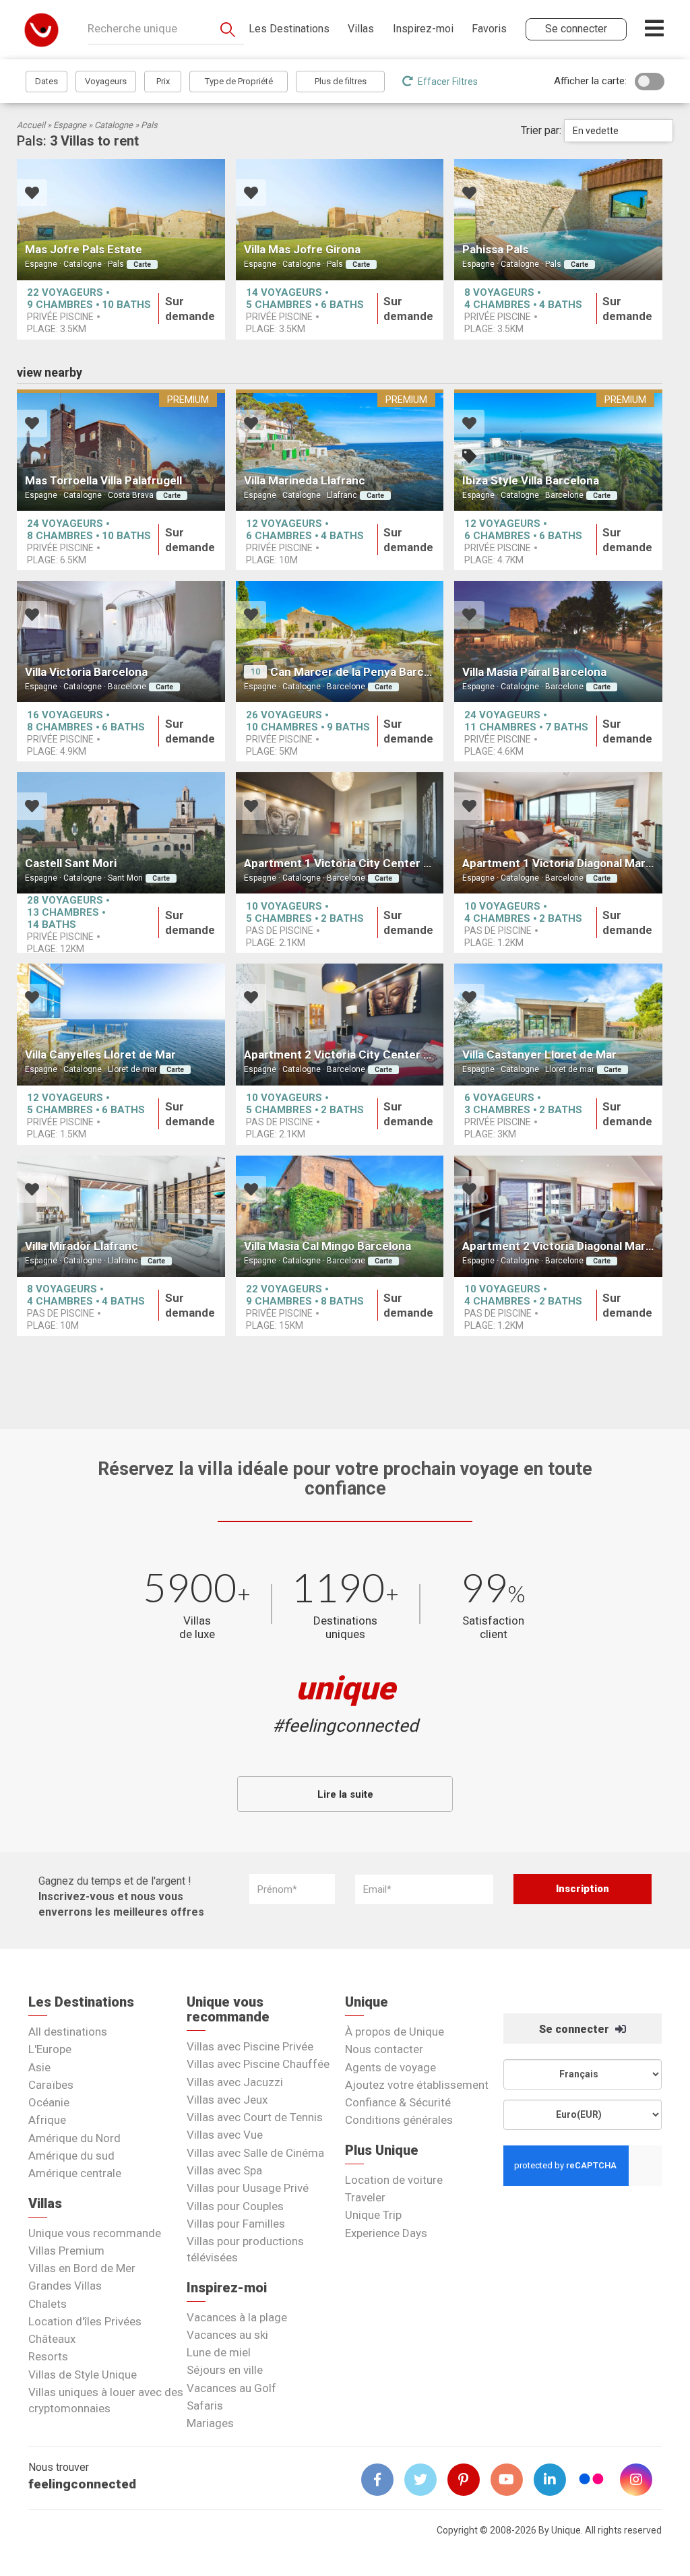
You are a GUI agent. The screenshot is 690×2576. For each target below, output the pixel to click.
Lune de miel (219, 2352)
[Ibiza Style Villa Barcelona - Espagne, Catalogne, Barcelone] (558, 450)
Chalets (48, 2304)
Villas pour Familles (236, 2224)
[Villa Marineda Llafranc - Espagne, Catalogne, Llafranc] (340, 450)
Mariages (210, 2423)
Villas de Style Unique (83, 2375)
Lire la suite (345, 1794)
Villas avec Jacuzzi (235, 2082)
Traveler (365, 2197)
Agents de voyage (390, 2067)
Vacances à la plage (237, 2317)
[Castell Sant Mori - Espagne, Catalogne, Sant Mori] (121, 833)
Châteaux (52, 2339)
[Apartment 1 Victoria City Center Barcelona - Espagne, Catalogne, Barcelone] (340, 833)
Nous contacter (384, 2049)
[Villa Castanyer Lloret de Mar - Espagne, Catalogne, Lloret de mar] (558, 1024)
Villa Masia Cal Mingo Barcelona (327, 1246)
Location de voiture (394, 2180)
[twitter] (426, 2480)
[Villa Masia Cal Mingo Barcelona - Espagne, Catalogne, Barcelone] (340, 1216)
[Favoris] (32, 194)
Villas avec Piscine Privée (250, 2046)
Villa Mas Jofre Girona (302, 249)
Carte (142, 264)
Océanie (49, 2102)
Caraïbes (51, 2085)
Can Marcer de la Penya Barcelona (362, 672)
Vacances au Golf (231, 2388)
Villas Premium (66, 2251)
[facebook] (383, 2480)
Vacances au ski (227, 2335)
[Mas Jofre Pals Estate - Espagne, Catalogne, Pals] (121, 220)
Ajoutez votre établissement (417, 2085)
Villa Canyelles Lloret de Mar (100, 1055)
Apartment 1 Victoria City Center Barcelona (360, 863)
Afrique (47, 2120)
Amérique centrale (75, 2173)
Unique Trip (373, 2215)
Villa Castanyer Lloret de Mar (539, 1055)
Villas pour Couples (235, 2206)
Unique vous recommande (95, 2233)
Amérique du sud (71, 2156)
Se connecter (575, 2029)
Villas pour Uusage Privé (248, 2188)
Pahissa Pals (495, 249)
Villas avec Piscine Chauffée (258, 2064)
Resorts (48, 2356)
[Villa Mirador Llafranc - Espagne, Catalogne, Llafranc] (121, 1216)
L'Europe (50, 2049)
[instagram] (641, 2480)
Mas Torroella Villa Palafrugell (103, 480)
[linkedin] (555, 2480)
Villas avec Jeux (227, 2100)
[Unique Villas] (41, 29)
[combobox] (619, 131)
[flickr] (592, 2481)
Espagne (70, 125)
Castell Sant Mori (71, 863)
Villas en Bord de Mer (82, 2268)
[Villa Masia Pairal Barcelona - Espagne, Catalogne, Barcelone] (558, 641)
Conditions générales (399, 2120)
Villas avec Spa (224, 2170)
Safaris (205, 2406)
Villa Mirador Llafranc (82, 1246)
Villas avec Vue (225, 2135)
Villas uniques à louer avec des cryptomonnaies (106, 2400)
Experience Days (386, 2233)
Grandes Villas (65, 2286)
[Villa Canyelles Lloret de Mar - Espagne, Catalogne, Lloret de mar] (121, 1024)
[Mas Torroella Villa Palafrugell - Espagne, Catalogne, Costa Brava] (121, 450)
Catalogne (114, 125)
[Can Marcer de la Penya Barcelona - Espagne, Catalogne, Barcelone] (340, 641)
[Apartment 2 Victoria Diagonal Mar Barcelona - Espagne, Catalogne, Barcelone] (558, 1216)
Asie (39, 2067)
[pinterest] (469, 2480)
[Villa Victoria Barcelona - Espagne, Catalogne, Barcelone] (121, 641)
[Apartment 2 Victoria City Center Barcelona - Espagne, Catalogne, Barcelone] (340, 1024)
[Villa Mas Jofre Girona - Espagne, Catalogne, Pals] (340, 220)
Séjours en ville (225, 2370)
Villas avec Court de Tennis (255, 2117)
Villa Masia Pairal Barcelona (534, 672)
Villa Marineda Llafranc (305, 480)
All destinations (68, 2032)
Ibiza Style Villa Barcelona (531, 480)
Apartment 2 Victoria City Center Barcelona (360, 1055)
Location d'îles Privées (85, 2321)
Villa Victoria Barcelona (86, 672)
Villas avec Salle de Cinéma (255, 2153)
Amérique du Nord (74, 2138)
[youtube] (512, 2480)
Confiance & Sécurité (398, 2102)
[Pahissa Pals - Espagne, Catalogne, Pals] (558, 220)
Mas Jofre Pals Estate (84, 249)
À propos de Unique (395, 2032)
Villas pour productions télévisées (245, 2249)
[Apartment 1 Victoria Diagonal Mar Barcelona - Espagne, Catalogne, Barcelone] (558, 833)
